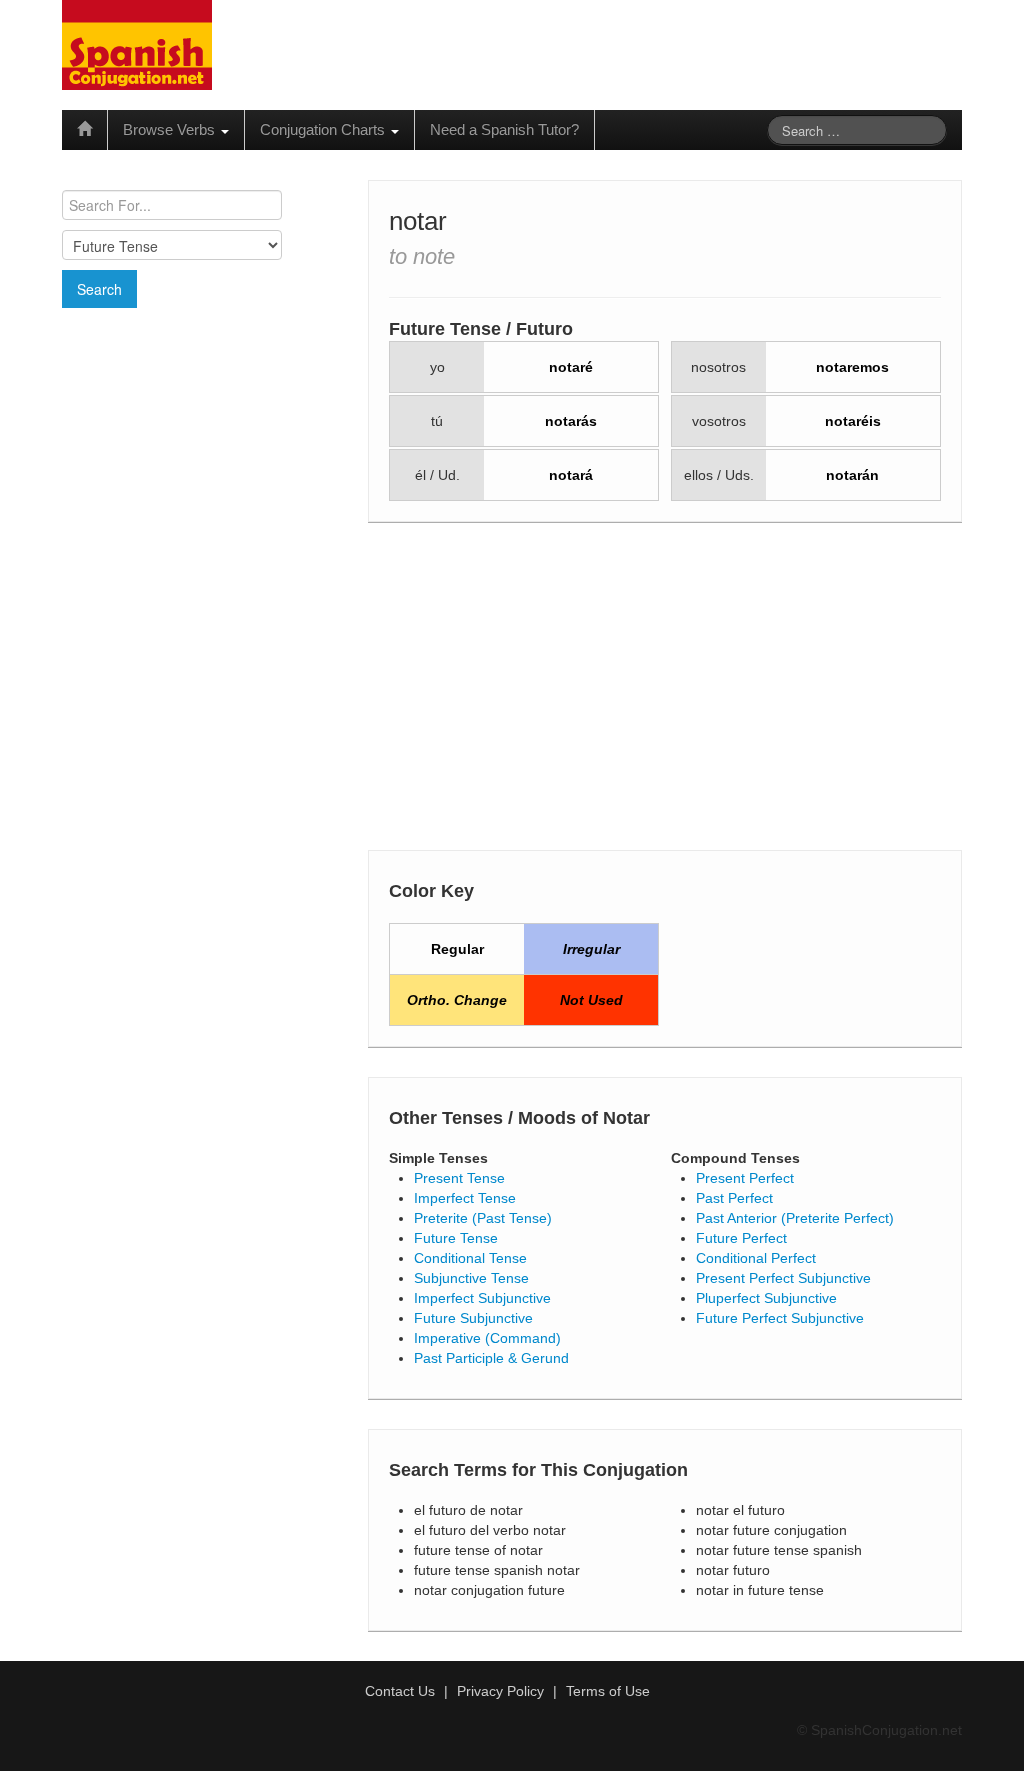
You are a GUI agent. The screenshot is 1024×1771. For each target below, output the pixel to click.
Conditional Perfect (756, 1258)
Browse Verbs (171, 129)
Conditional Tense (470, 1258)
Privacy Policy (500, 1691)
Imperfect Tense (465, 1198)
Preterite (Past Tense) (483, 1218)
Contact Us (400, 1691)
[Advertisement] (205, 453)
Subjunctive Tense (471, 1278)
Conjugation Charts (324, 129)
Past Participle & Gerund (491, 1358)
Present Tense (459, 1178)
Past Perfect (734, 1198)
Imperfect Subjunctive (482, 1298)
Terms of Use (608, 1691)
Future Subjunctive (473, 1318)
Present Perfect (745, 1178)
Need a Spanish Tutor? (504, 129)
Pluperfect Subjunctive (766, 1298)
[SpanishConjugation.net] (137, 44)
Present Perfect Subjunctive (783, 1278)
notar (418, 221)
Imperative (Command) (487, 1338)
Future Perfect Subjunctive (780, 1318)
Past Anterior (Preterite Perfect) (795, 1218)
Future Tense (456, 1238)
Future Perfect (741, 1238)
